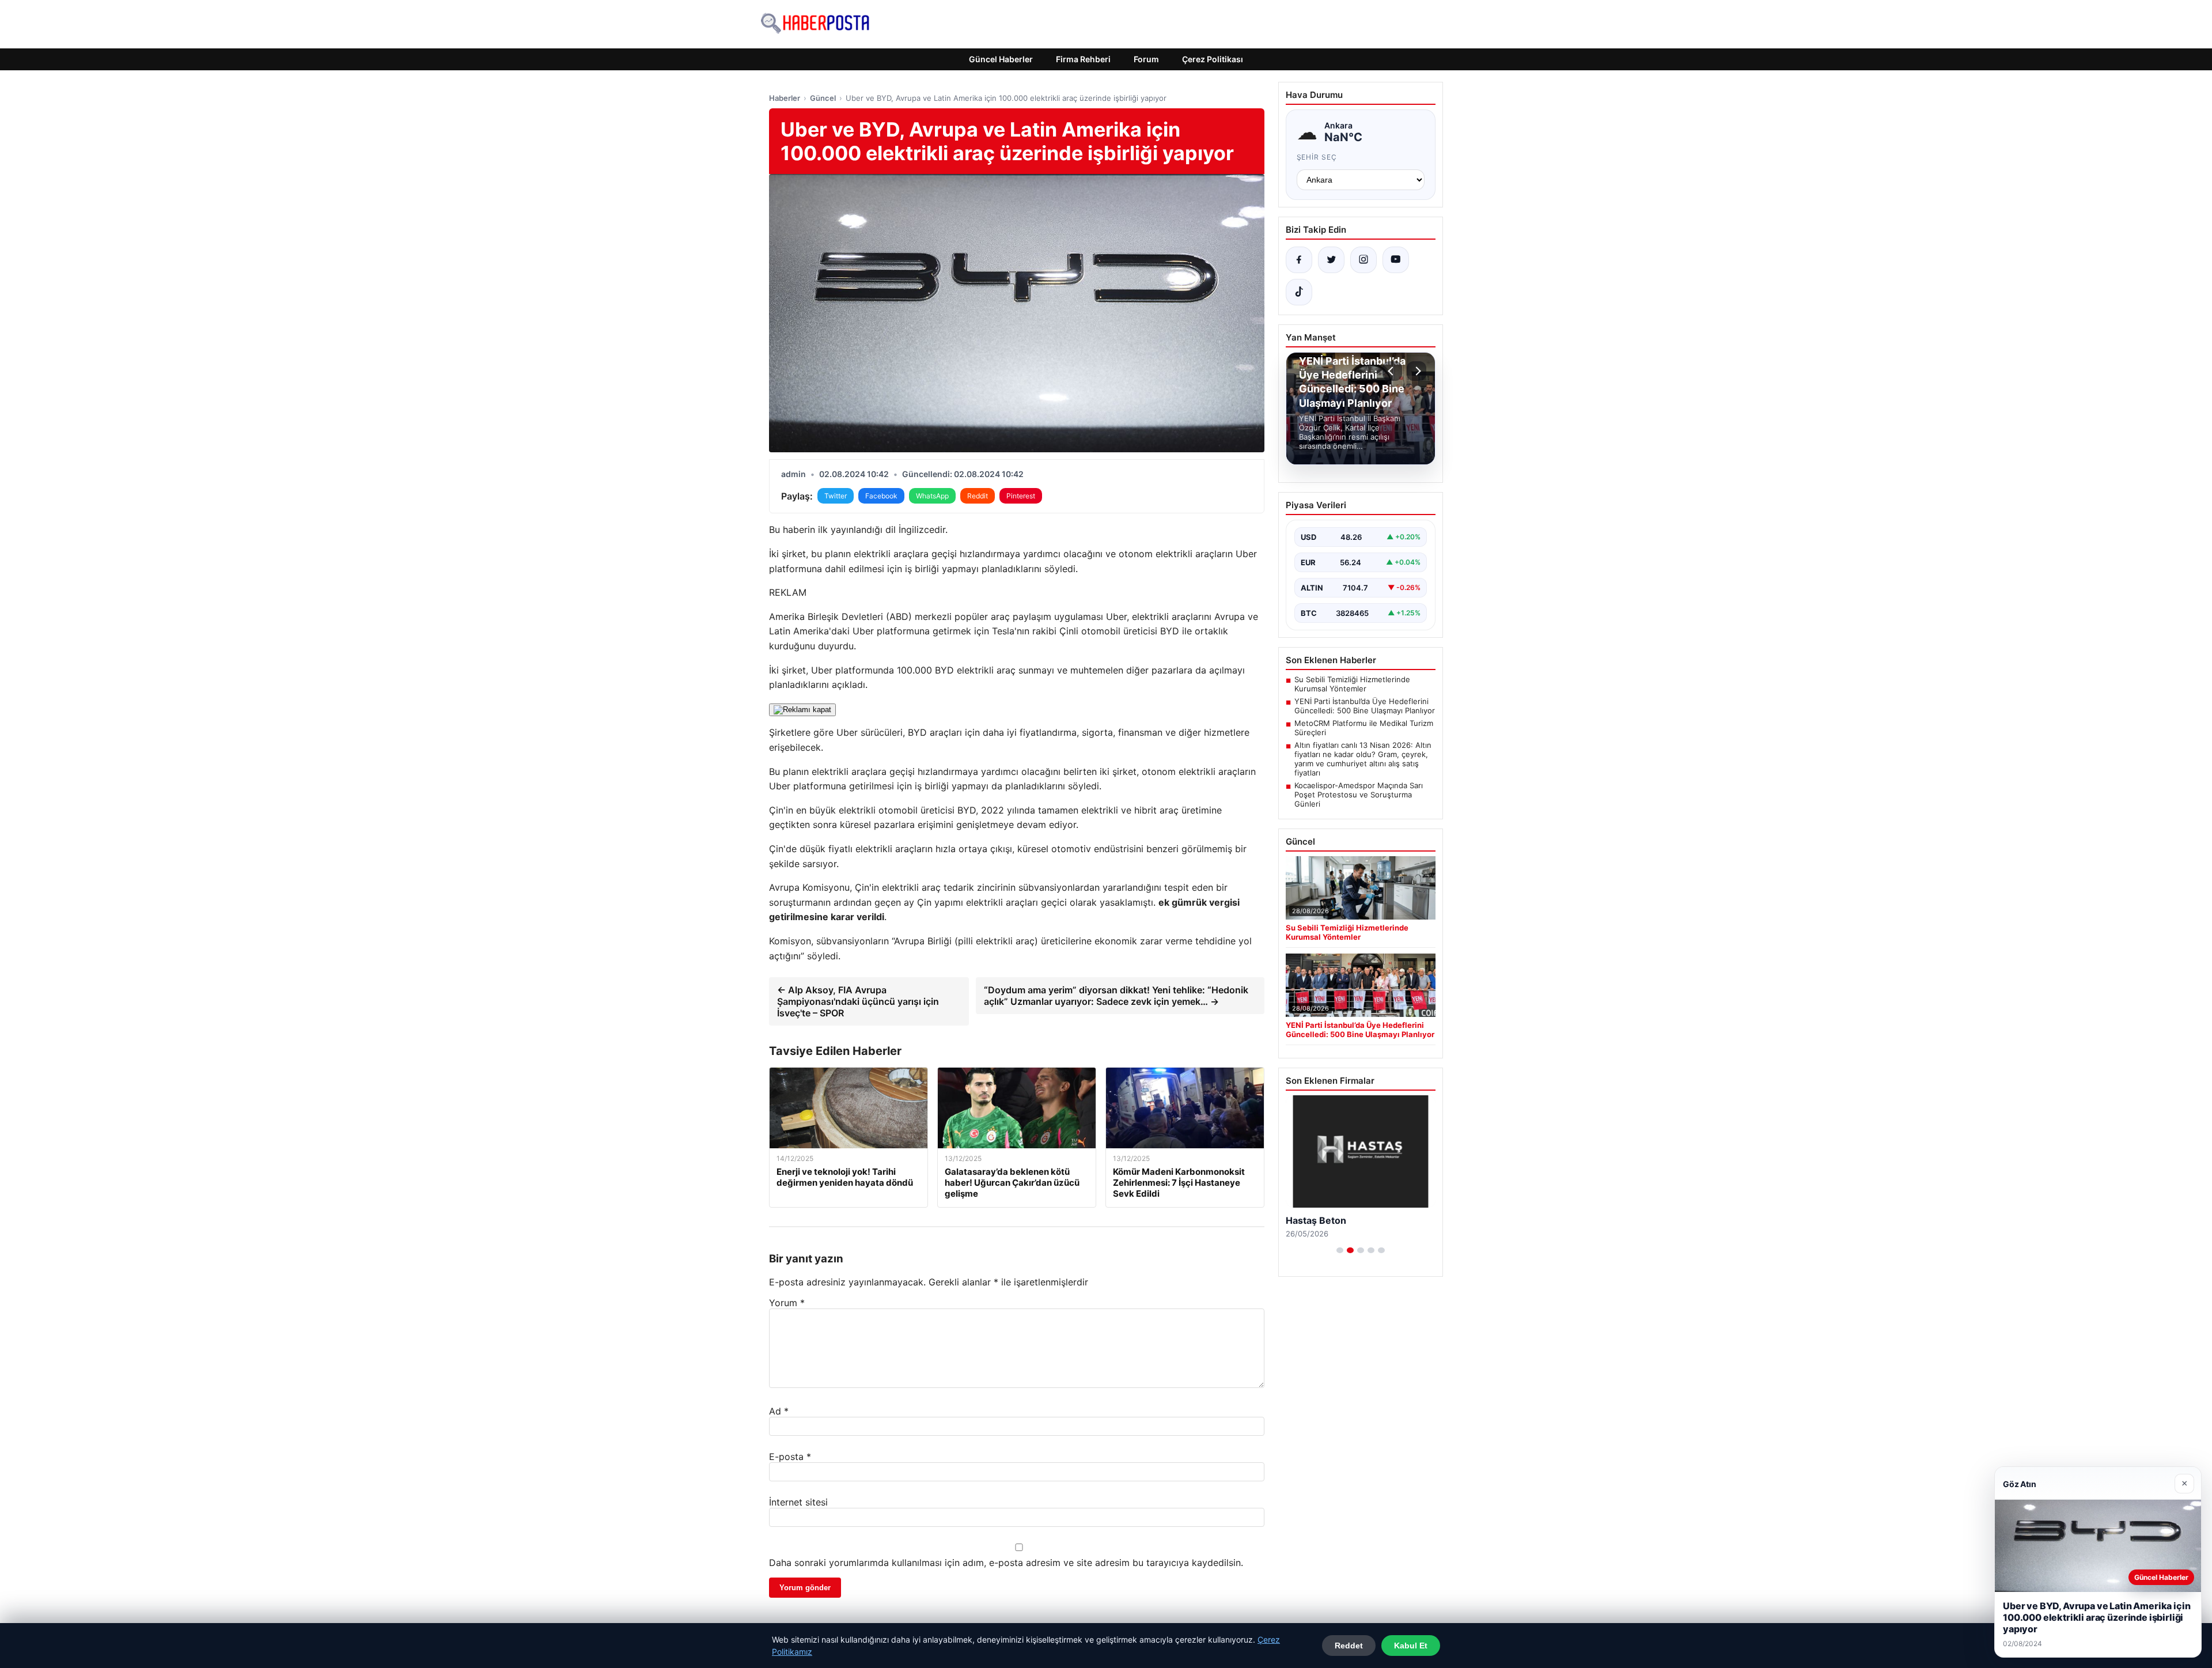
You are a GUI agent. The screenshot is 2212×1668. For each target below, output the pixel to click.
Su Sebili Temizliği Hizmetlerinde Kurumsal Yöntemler (1352, 684)
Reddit (978, 496)
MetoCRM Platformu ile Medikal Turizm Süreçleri (1364, 728)
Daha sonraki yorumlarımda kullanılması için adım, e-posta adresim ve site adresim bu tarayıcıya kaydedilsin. (1006, 1563)
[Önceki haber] (1392, 371)
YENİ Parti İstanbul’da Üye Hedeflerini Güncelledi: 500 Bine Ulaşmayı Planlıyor (1365, 706)
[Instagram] (1363, 260)
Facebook (881, 496)
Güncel (823, 98)
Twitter (836, 496)
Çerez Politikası (1213, 59)
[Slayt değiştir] (1340, 1250)
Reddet (1349, 1646)
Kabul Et (1411, 1646)
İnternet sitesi (798, 1502)
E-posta (790, 1457)
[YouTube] (1396, 260)
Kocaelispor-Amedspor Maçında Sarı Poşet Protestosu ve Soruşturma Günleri (1359, 795)
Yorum (787, 1303)
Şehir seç (1317, 157)
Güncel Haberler (1001, 59)
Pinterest (1021, 496)
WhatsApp (932, 496)
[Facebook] (1299, 260)
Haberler (785, 98)
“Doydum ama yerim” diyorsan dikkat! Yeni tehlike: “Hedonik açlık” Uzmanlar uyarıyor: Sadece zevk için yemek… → (1116, 996)
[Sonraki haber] (1416, 371)
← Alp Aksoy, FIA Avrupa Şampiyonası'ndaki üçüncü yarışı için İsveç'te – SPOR (858, 1001)
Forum (1146, 59)
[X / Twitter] (1331, 260)
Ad (779, 1411)
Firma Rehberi (1083, 59)
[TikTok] (1299, 292)
